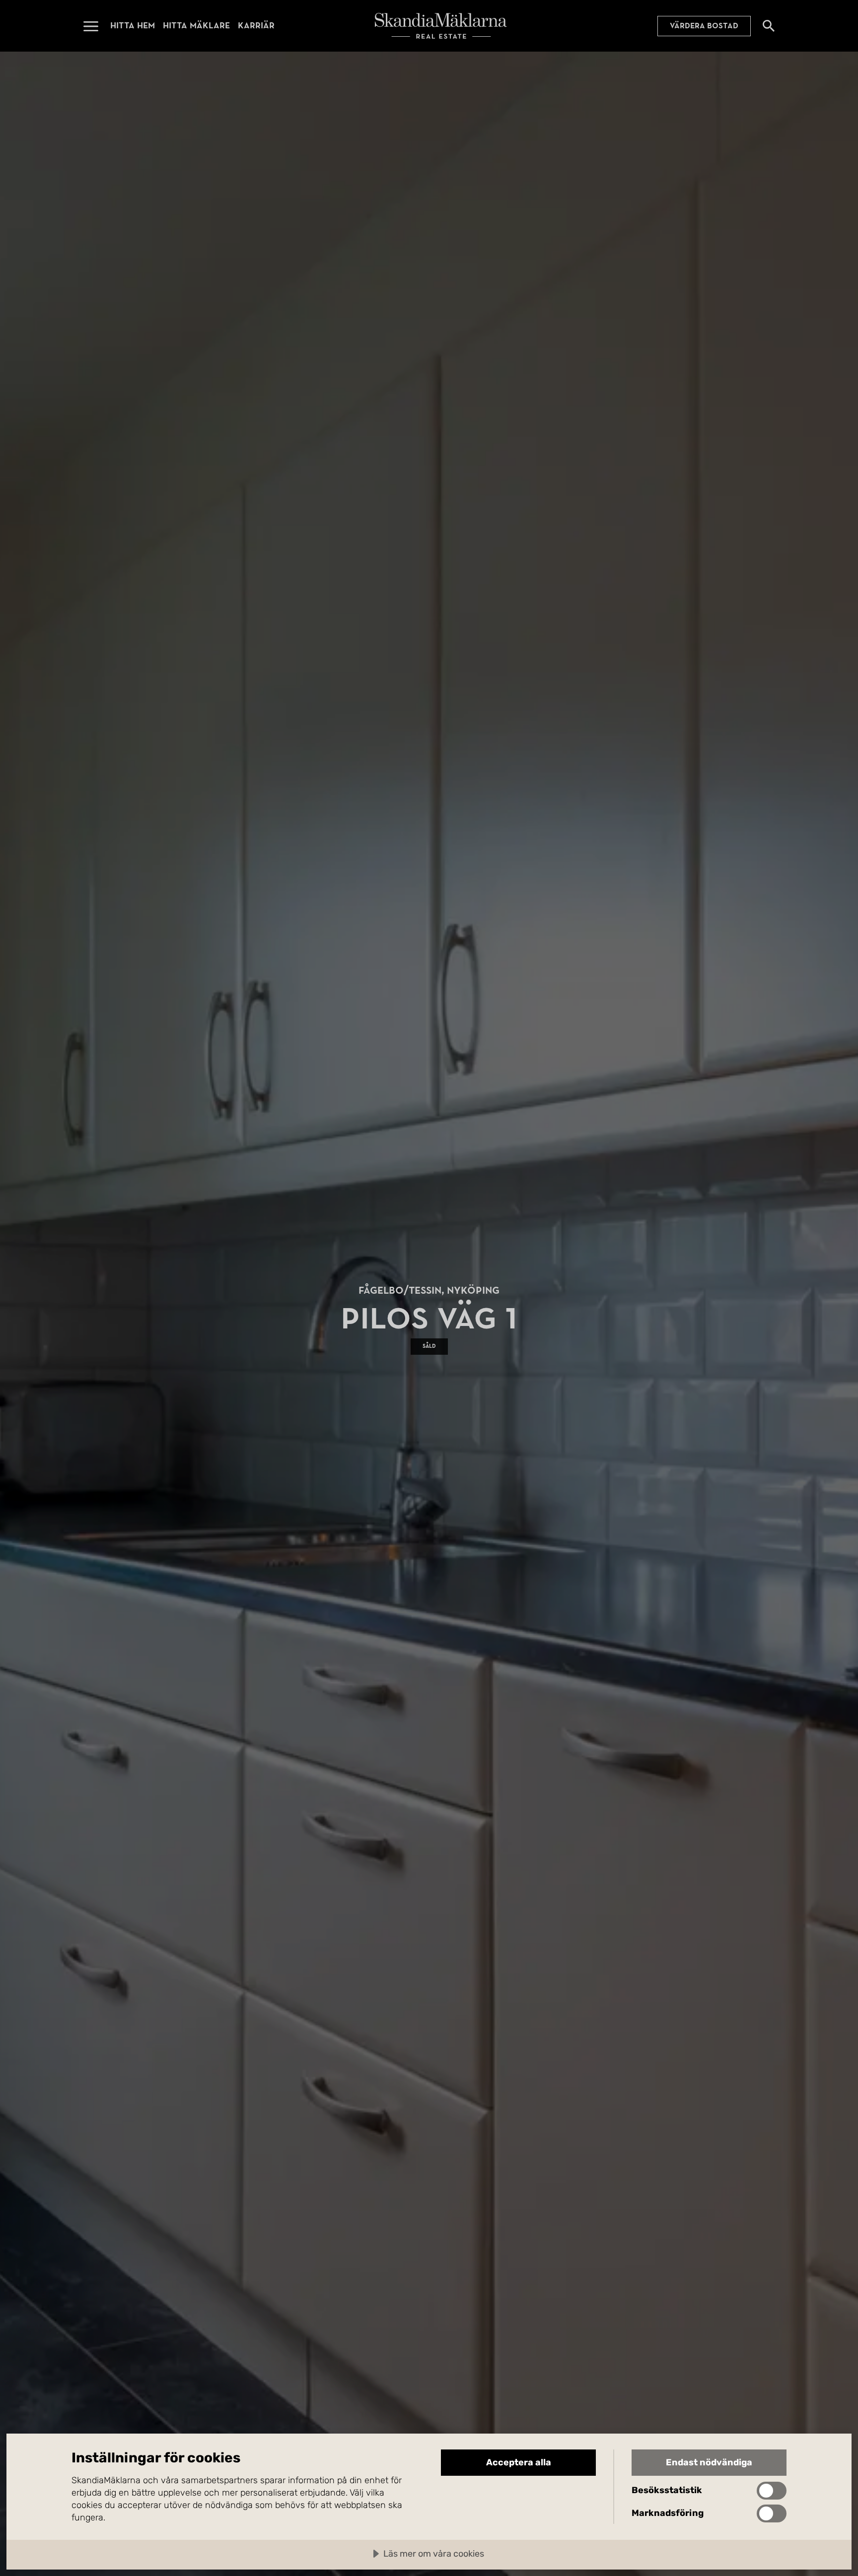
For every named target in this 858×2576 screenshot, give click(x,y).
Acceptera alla (519, 2462)
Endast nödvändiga (709, 2462)
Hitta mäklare (196, 26)
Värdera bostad (704, 26)
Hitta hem (133, 26)
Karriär (256, 26)
